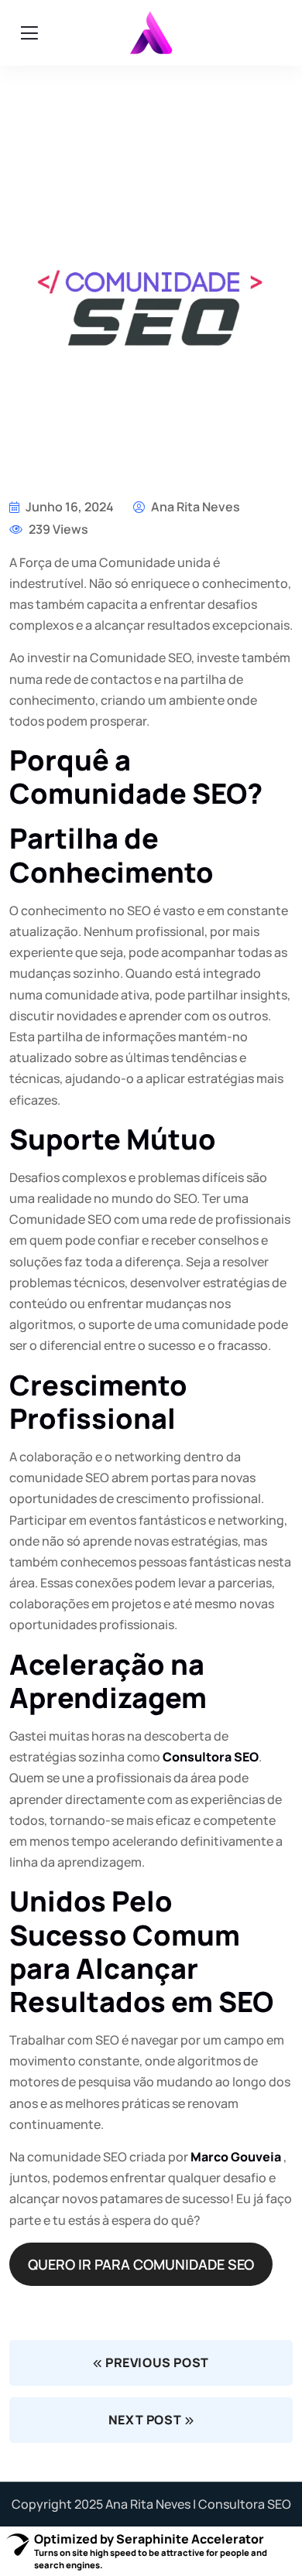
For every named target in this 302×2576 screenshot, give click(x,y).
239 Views (57, 529)
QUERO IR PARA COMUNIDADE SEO (141, 2264)
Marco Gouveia (236, 2157)
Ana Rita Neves (194, 507)
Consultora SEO (211, 1757)
